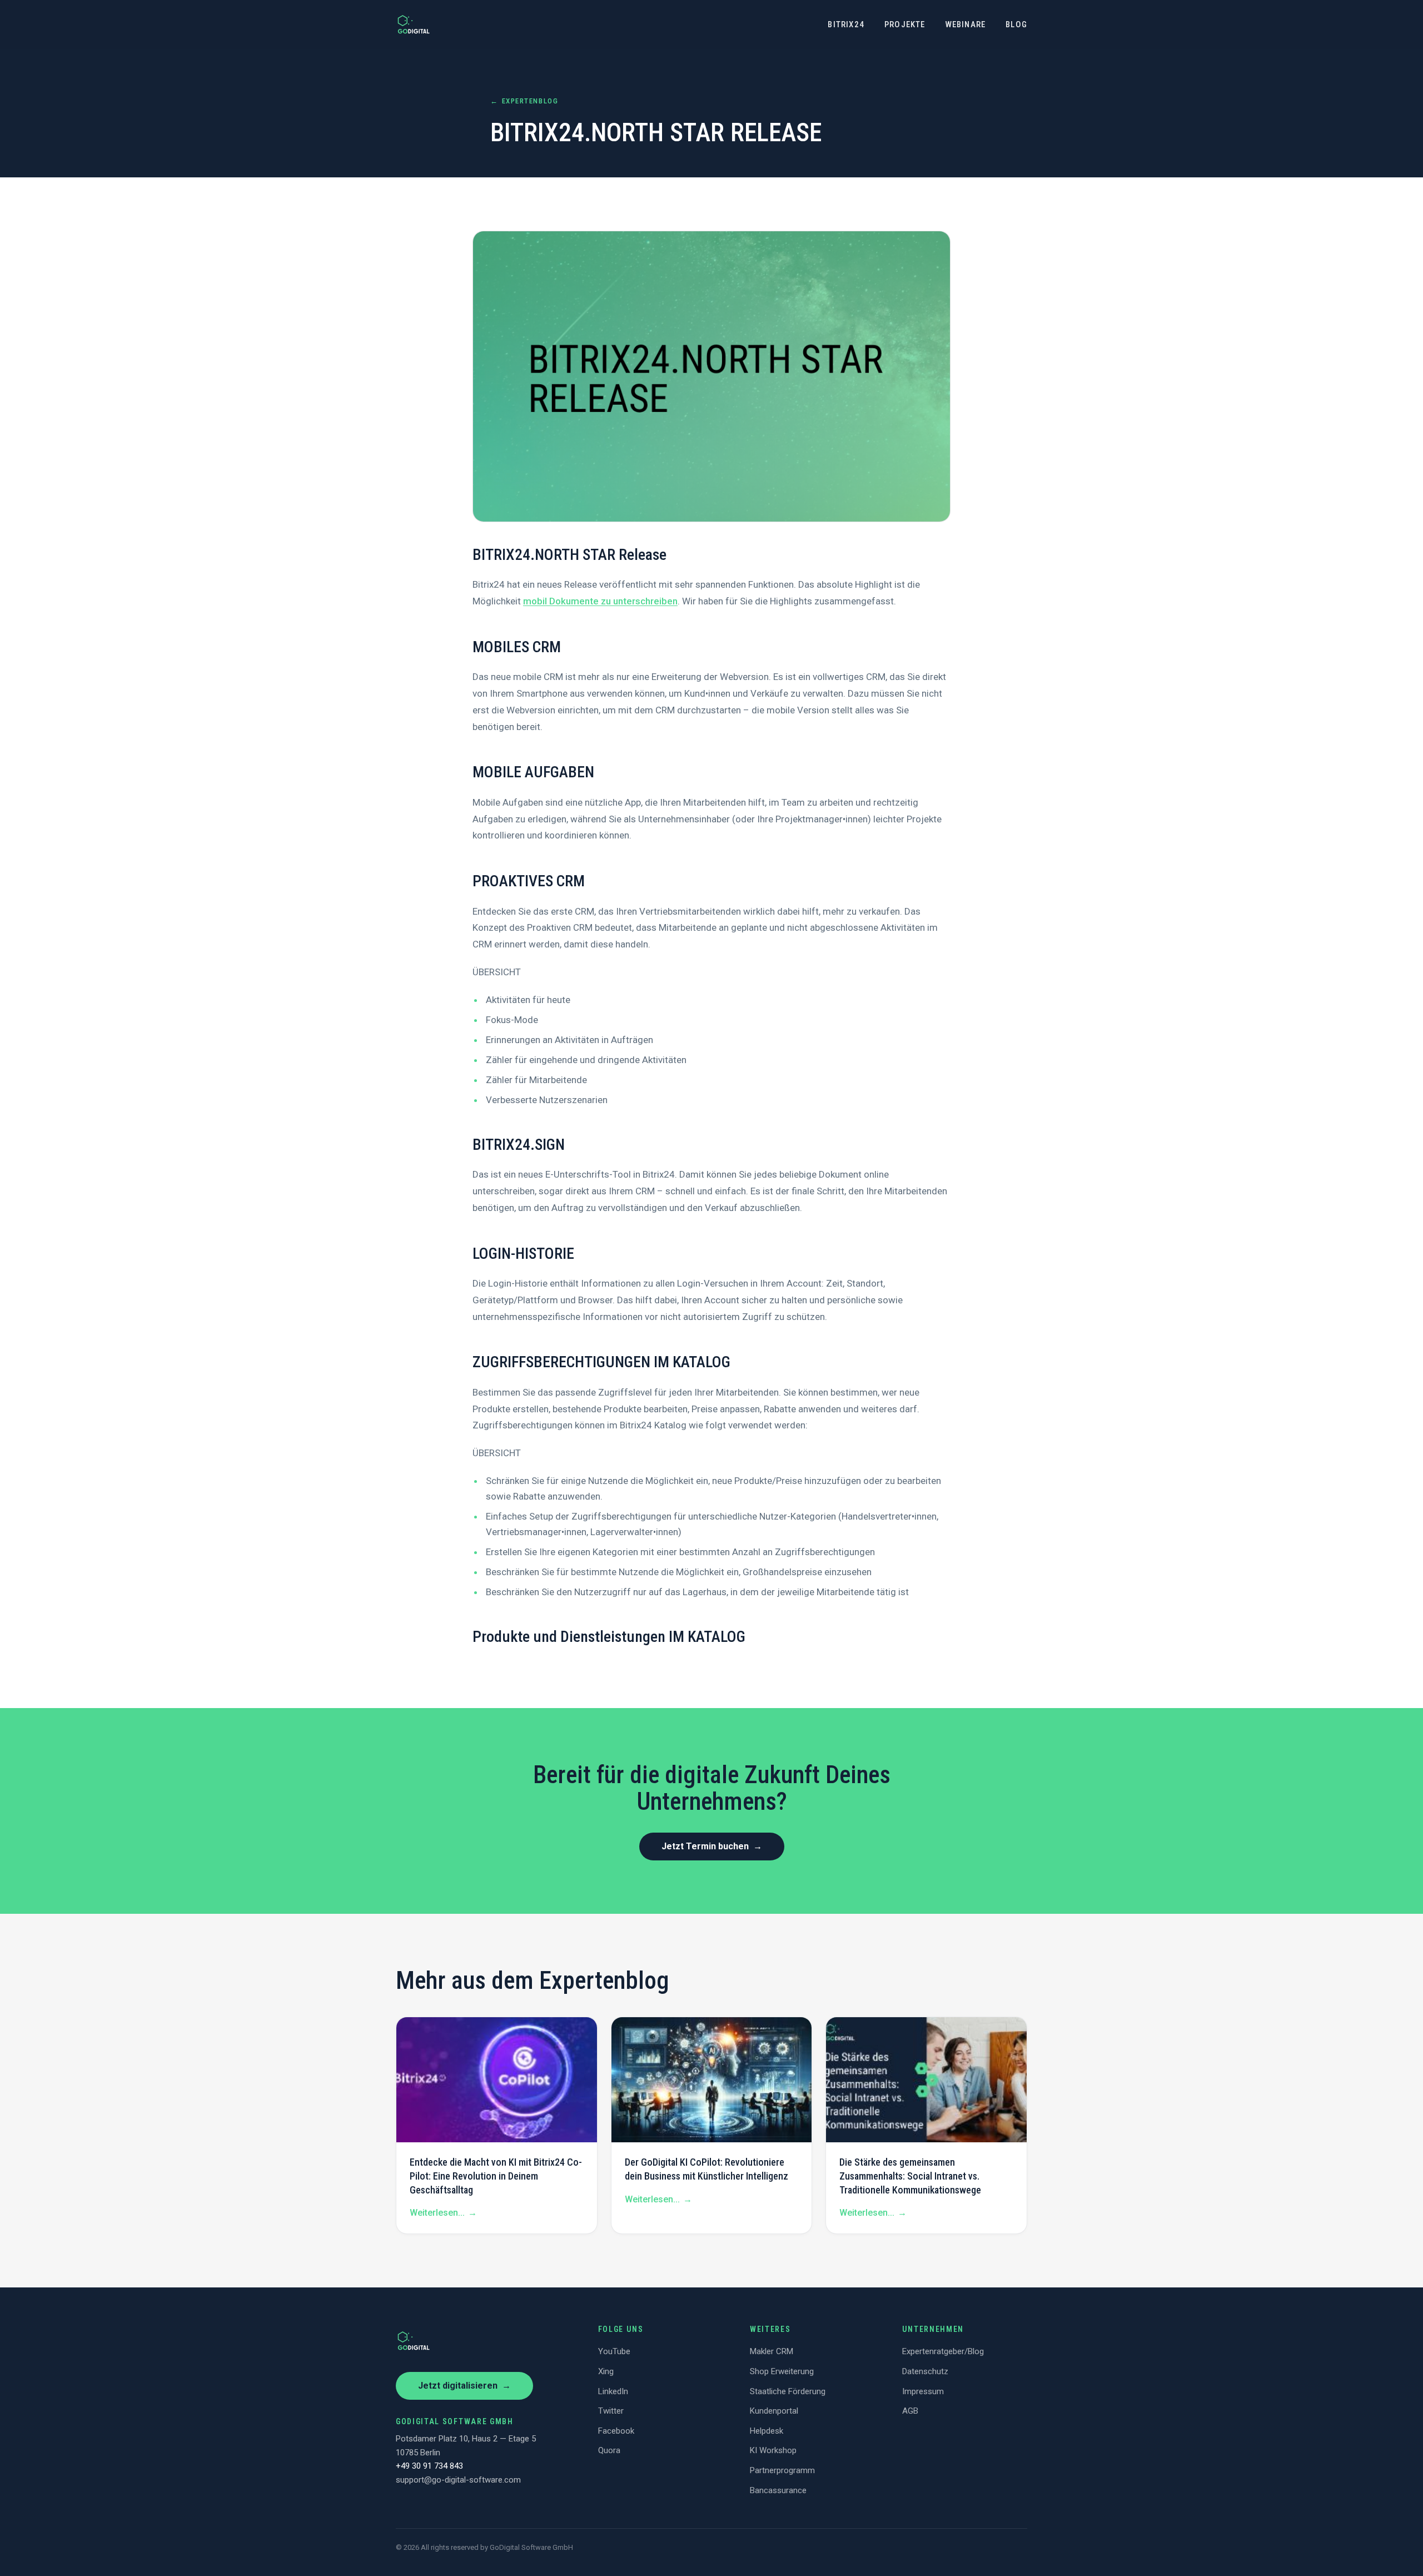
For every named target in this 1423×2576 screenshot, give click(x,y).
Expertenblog (524, 101)
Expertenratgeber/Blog (943, 2351)
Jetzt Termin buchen (712, 1846)
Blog (1016, 24)
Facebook (616, 2431)
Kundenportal (774, 2411)
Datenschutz (925, 2371)
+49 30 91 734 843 (429, 2466)
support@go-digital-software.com (458, 2480)
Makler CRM (772, 2351)
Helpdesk (767, 2431)
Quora (609, 2450)
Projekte (905, 24)
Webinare (966, 24)
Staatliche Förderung (788, 2391)
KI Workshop (773, 2450)
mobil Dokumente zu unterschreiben (600, 601)
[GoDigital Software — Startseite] (414, 24)
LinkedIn (613, 2391)
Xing (606, 2371)
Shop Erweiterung (782, 2371)
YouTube (614, 2351)
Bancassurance (778, 2490)
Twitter (611, 2411)
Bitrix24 (846, 24)
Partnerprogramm (782, 2470)
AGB (910, 2411)
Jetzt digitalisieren (464, 2386)
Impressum (923, 2391)
